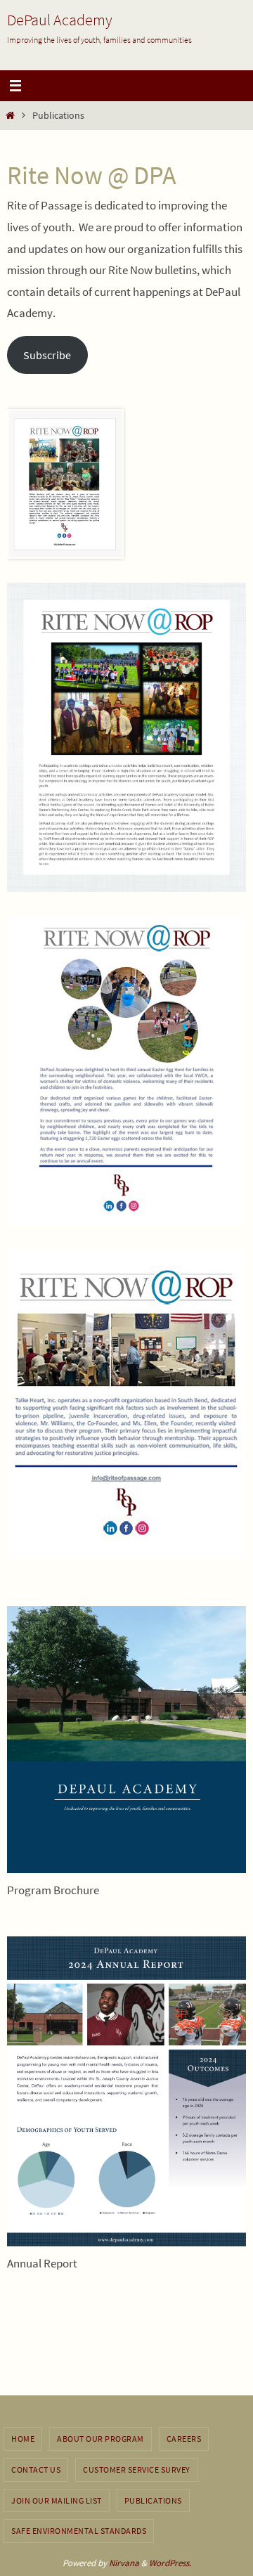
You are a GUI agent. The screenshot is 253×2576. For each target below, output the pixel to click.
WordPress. (170, 2563)
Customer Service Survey (137, 2470)
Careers (184, 2439)
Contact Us (36, 2470)
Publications (153, 2500)
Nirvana (124, 2563)
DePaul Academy (60, 20)
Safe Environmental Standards (79, 2531)
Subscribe (47, 355)
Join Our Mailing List (57, 2500)
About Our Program (100, 2439)
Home (23, 2439)
